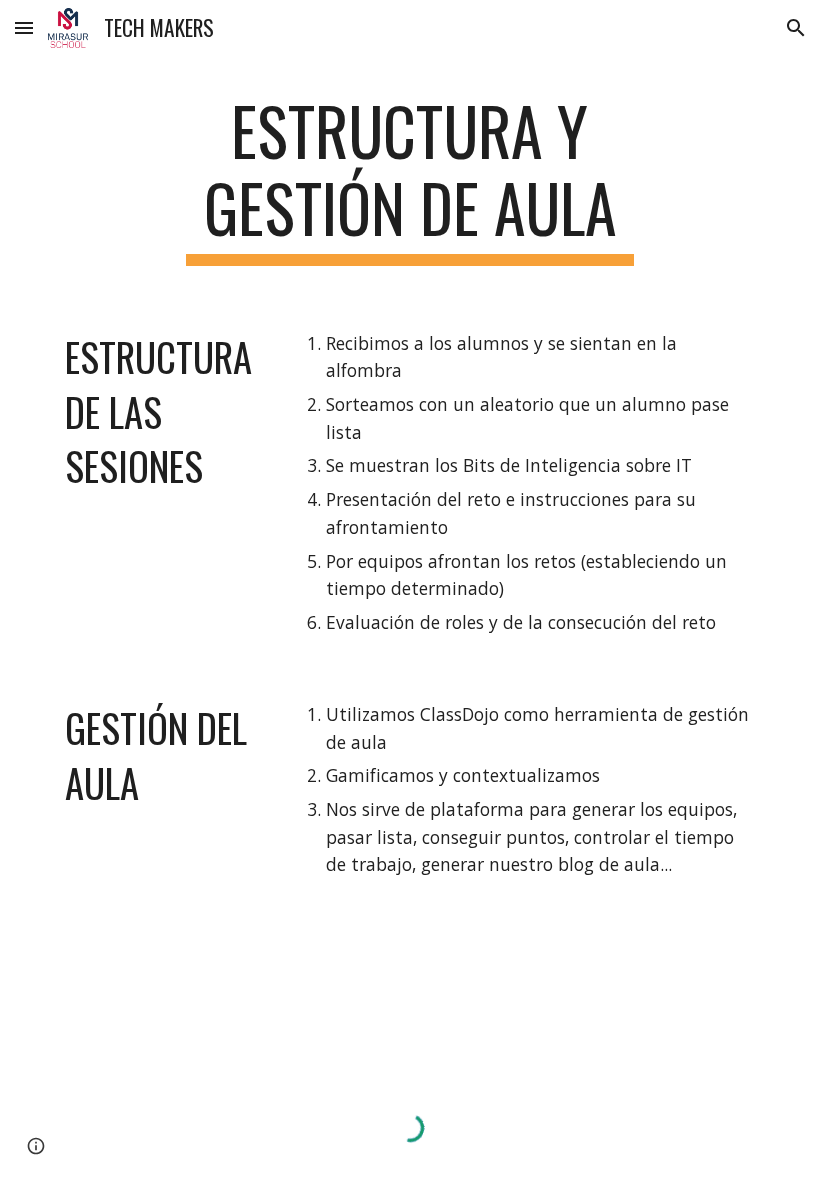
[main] (410, 179)
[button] (24, 27)
